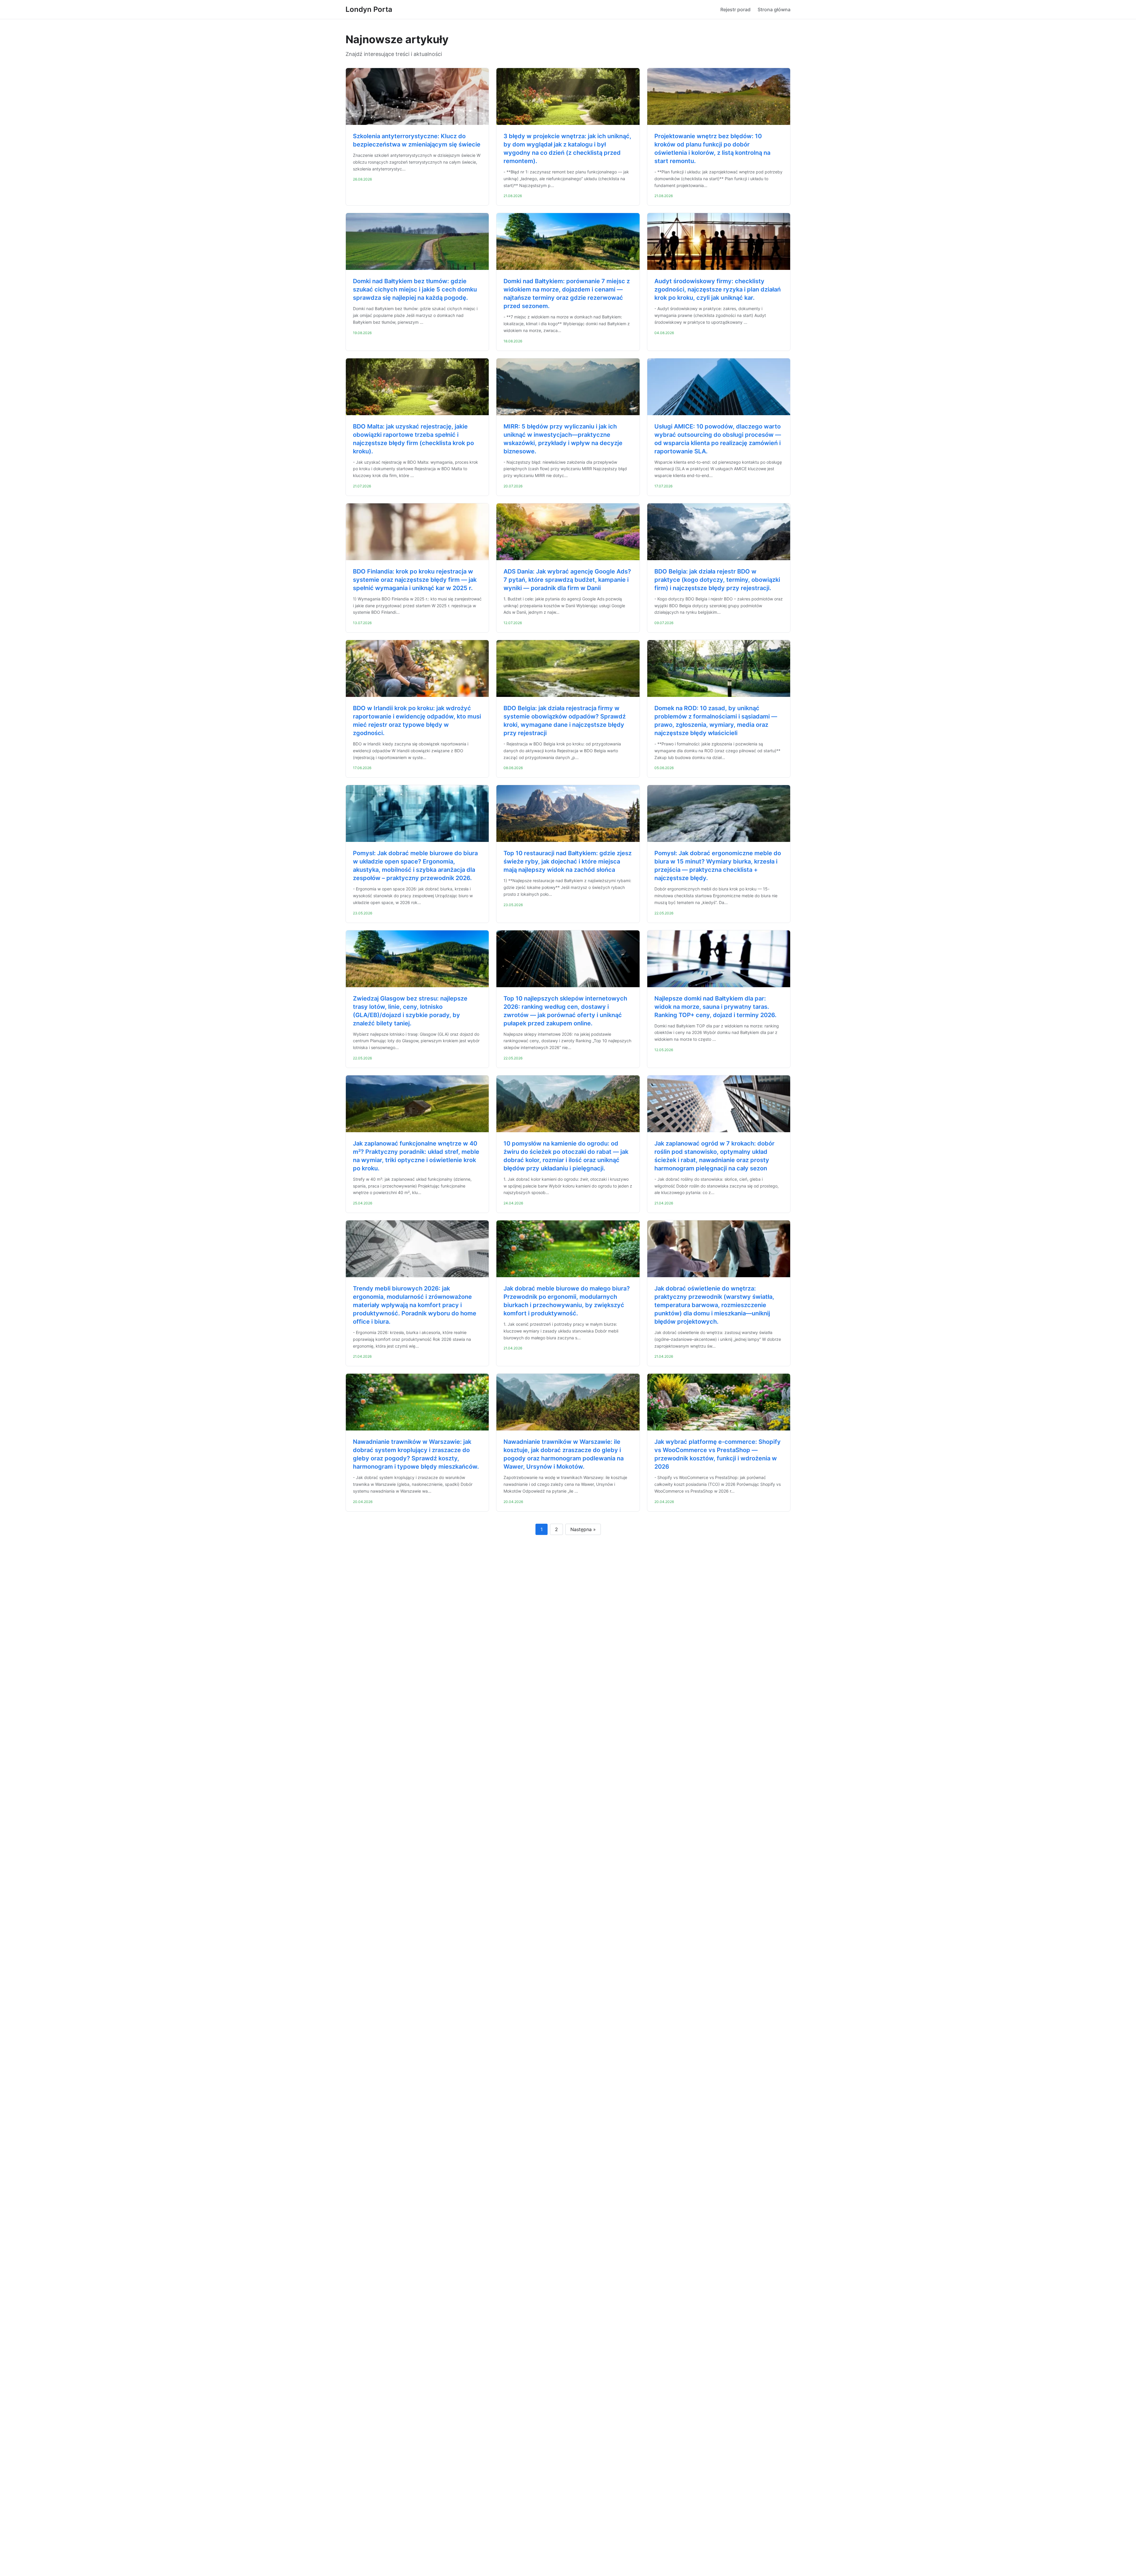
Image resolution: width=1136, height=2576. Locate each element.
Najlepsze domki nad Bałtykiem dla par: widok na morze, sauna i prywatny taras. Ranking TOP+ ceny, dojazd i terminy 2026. (715, 1007)
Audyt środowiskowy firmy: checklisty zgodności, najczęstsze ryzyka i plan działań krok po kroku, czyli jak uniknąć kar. (718, 289)
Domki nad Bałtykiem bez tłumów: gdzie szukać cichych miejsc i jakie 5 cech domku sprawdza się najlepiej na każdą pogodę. (415, 289)
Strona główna (774, 9)
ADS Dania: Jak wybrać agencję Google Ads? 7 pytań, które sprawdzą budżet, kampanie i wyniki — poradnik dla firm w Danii (567, 580)
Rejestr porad (735, 9)
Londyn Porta (369, 9)
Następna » (583, 1529)
